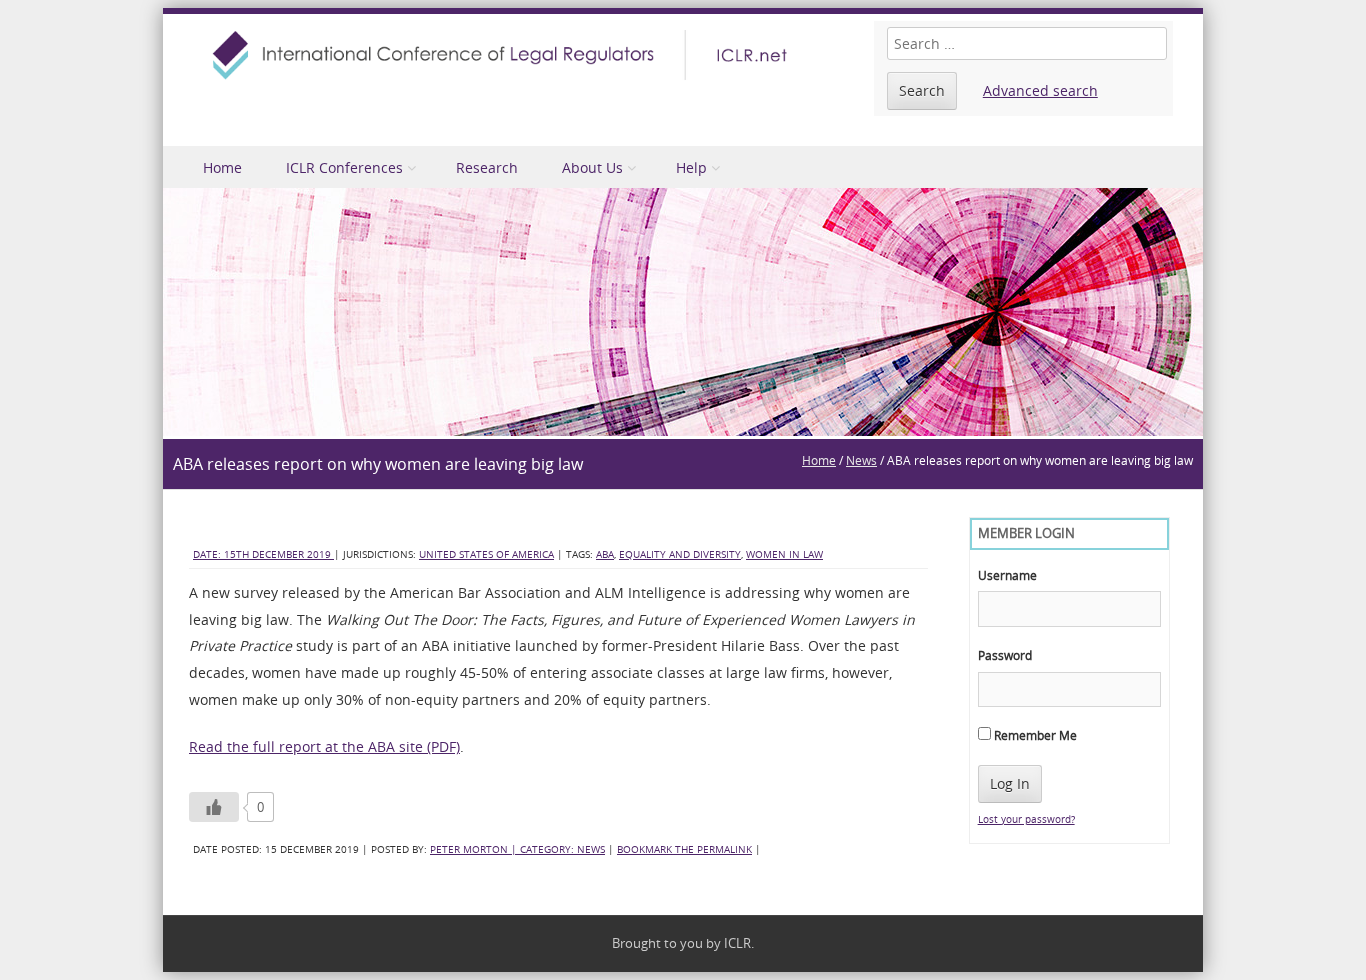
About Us (592, 167)
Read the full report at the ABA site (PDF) (324, 746)
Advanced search (1040, 90)
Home (222, 167)
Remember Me (1034, 735)
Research (487, 167)
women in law (784, 554)
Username (1007, 575)
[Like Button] (214, 807)
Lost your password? (1026, 819)
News (861, 460)
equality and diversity (680, 554)
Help (691, 167)
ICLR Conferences (344, 167)
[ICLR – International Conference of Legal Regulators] (503, 55)
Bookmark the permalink (684, 849)
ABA (605, 554)
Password (1005, 655)
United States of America (486, 554)
